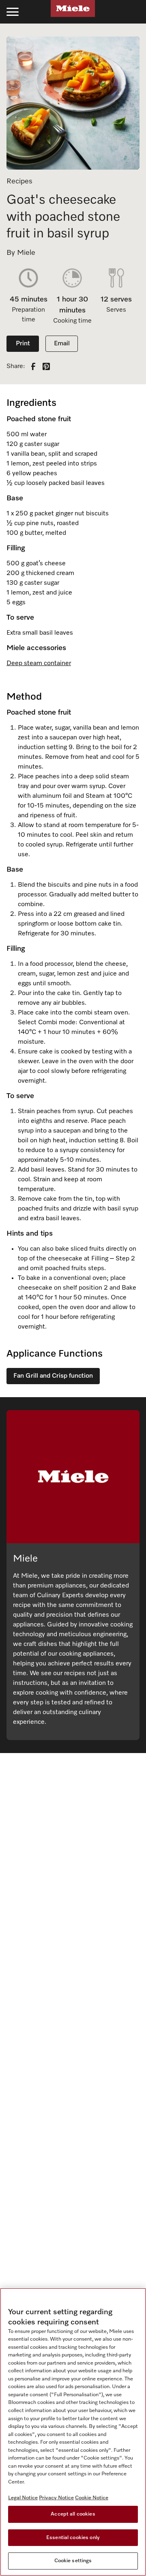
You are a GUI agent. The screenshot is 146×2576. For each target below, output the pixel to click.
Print (23, 344)
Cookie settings (73, 2561)
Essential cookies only (73, 2538)
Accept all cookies (73, 2514)
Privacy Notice (56, 2498)
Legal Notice (23, 2498)
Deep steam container (39, 663)
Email (62, 344)
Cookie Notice (92, 2498)
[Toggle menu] (13, 12)
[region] (73, 2432)
